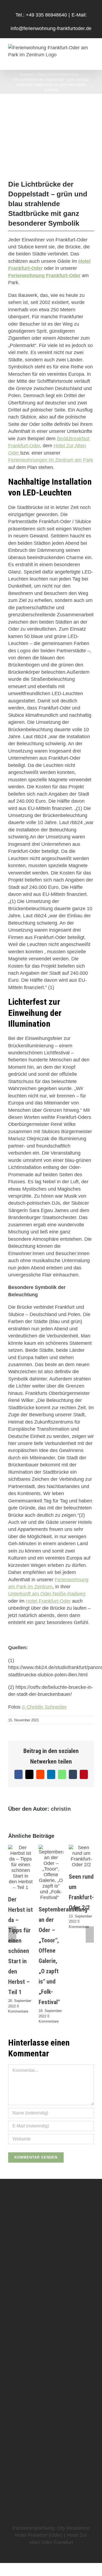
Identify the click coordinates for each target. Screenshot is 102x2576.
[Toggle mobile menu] (92, 61)
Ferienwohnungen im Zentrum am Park (51, 460)
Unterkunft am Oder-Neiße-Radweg (47, 1594)
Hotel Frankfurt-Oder (48, 1601)
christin (61, 1809)
